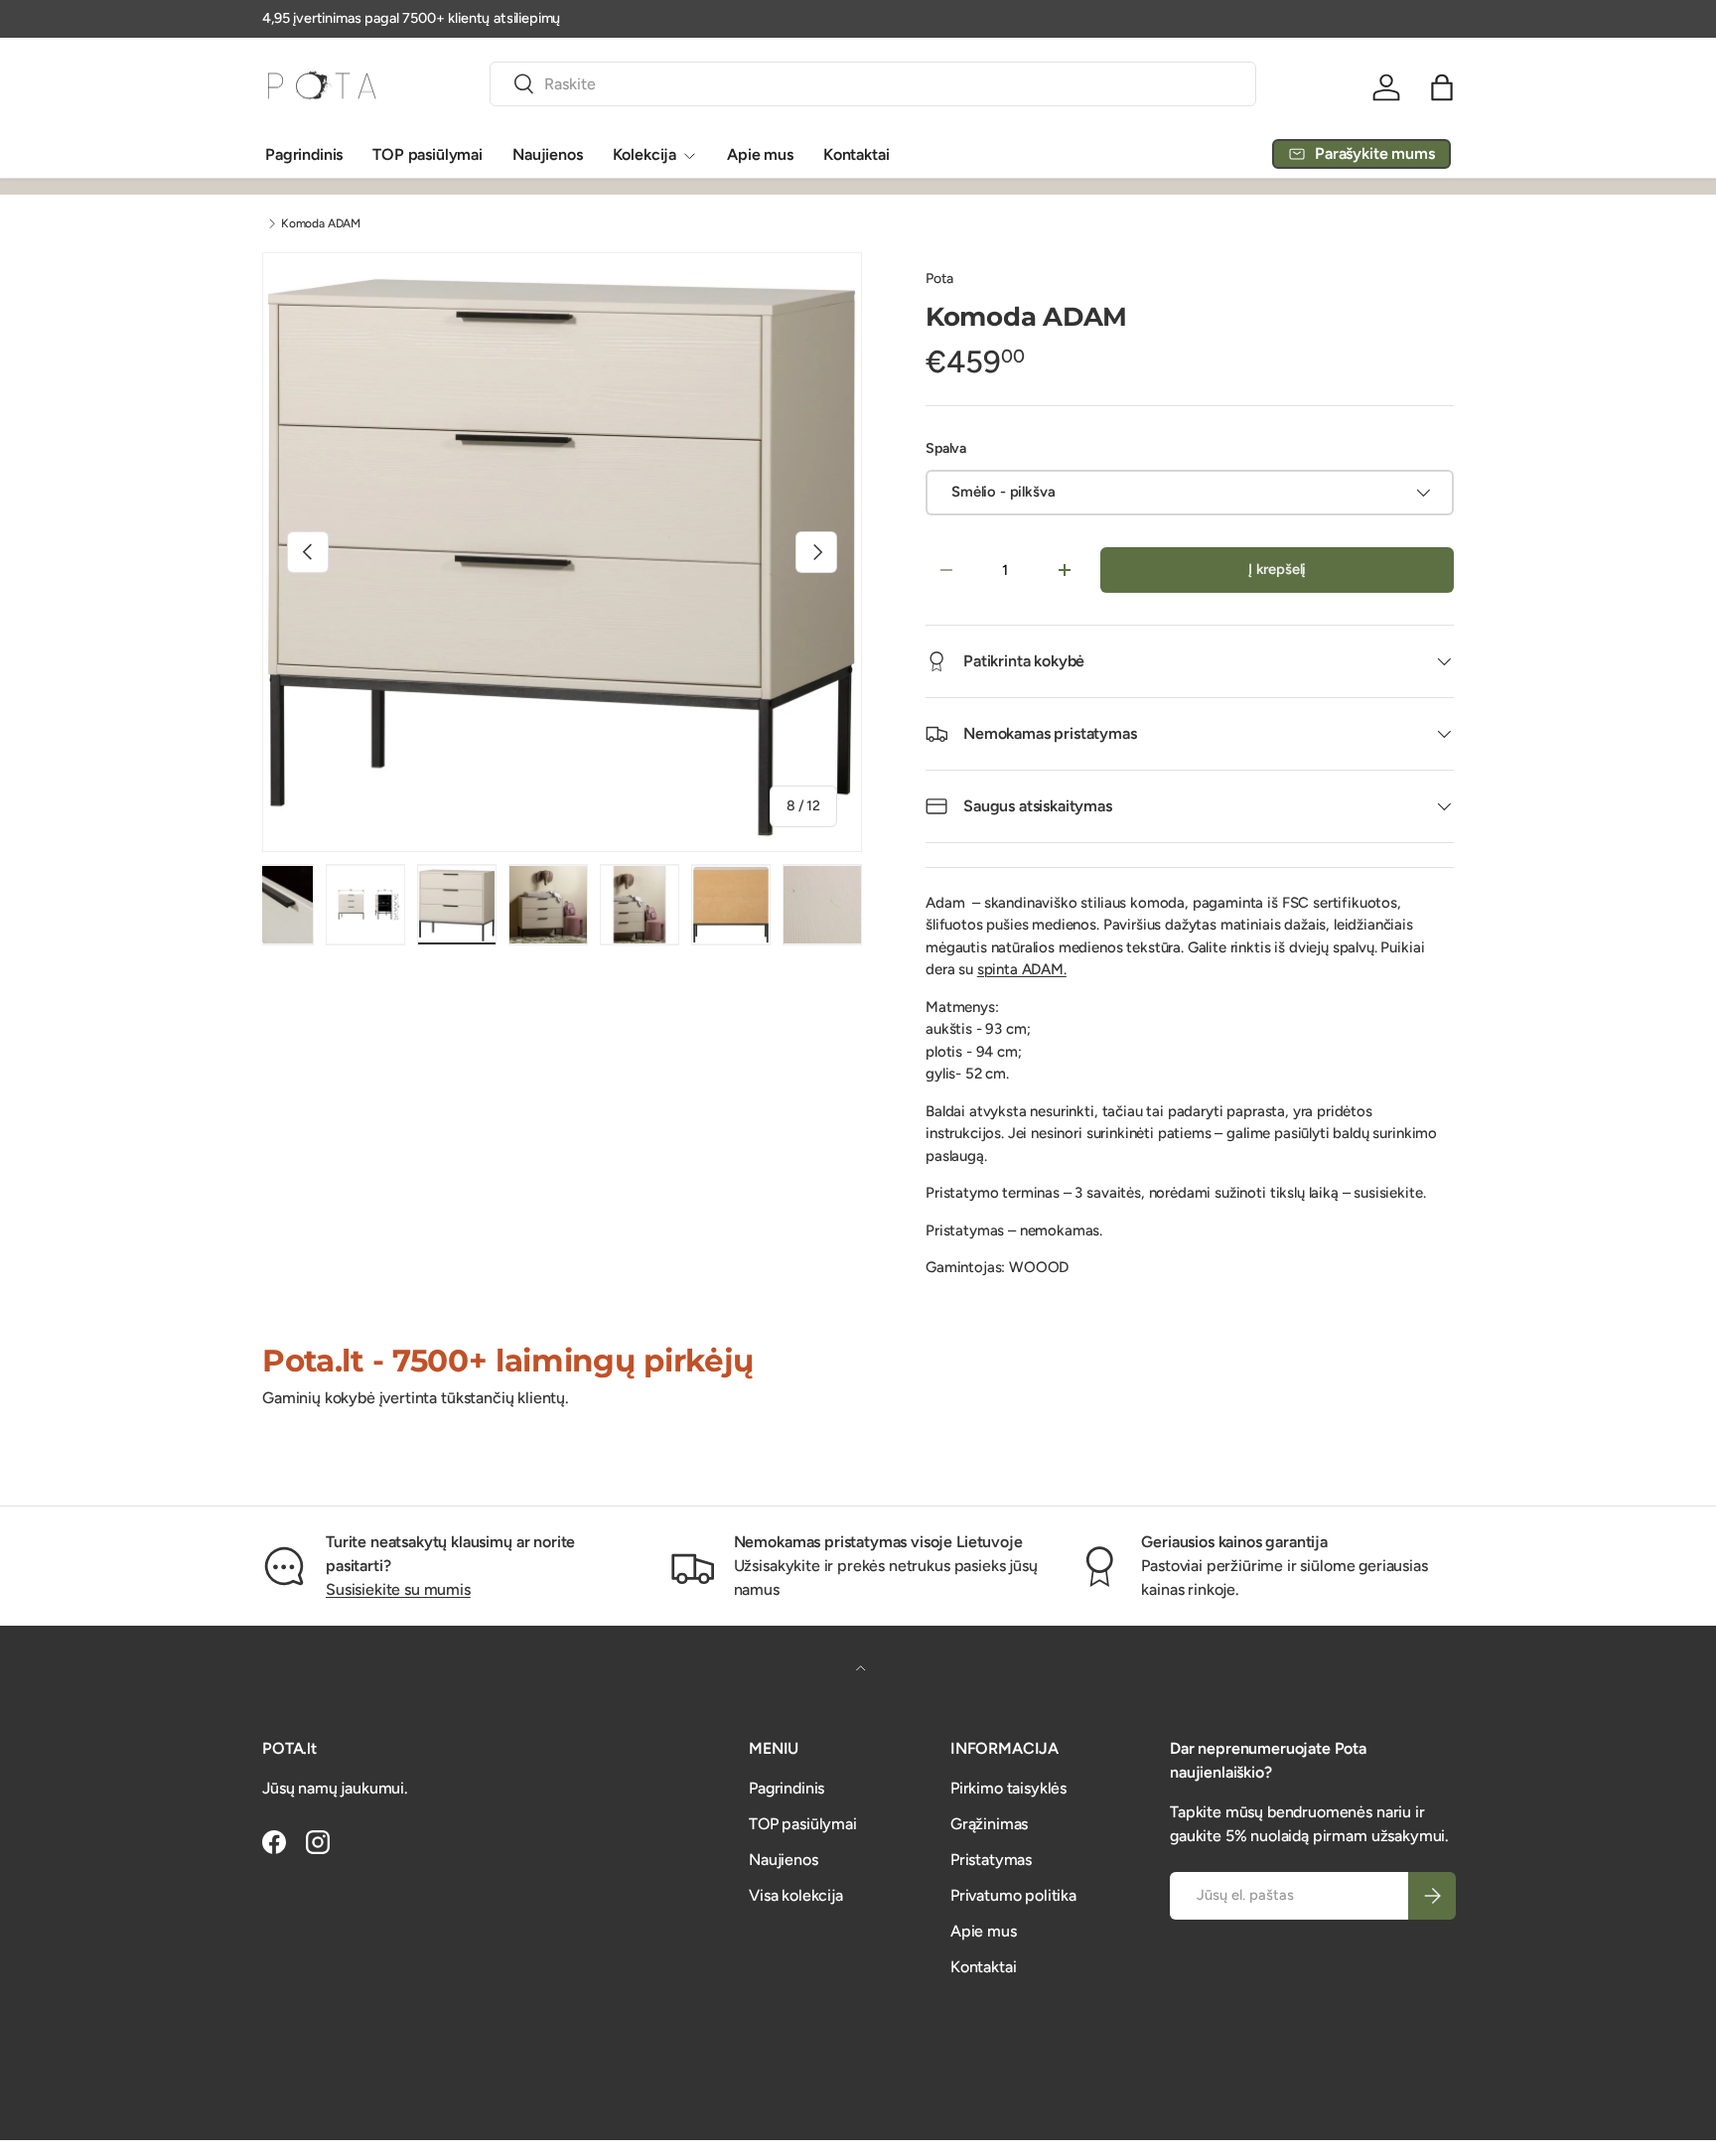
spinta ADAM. (1022, 969)
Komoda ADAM (321, 223)
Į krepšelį (1277, 569)
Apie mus (760, 154)
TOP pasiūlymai (428, 154)
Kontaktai (857, 154)
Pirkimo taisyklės (1008, 1788)
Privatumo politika (1013, 1895)
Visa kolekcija (796, 1895)
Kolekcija (645, 154)
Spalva (946, 448)
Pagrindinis (304, 154)
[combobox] (873, 84)
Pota (939, 279)
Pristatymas (991, 1860)
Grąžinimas (989, 1824)
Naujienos (548, 154)
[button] (1442, 87)
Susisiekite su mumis (398, 1589)
